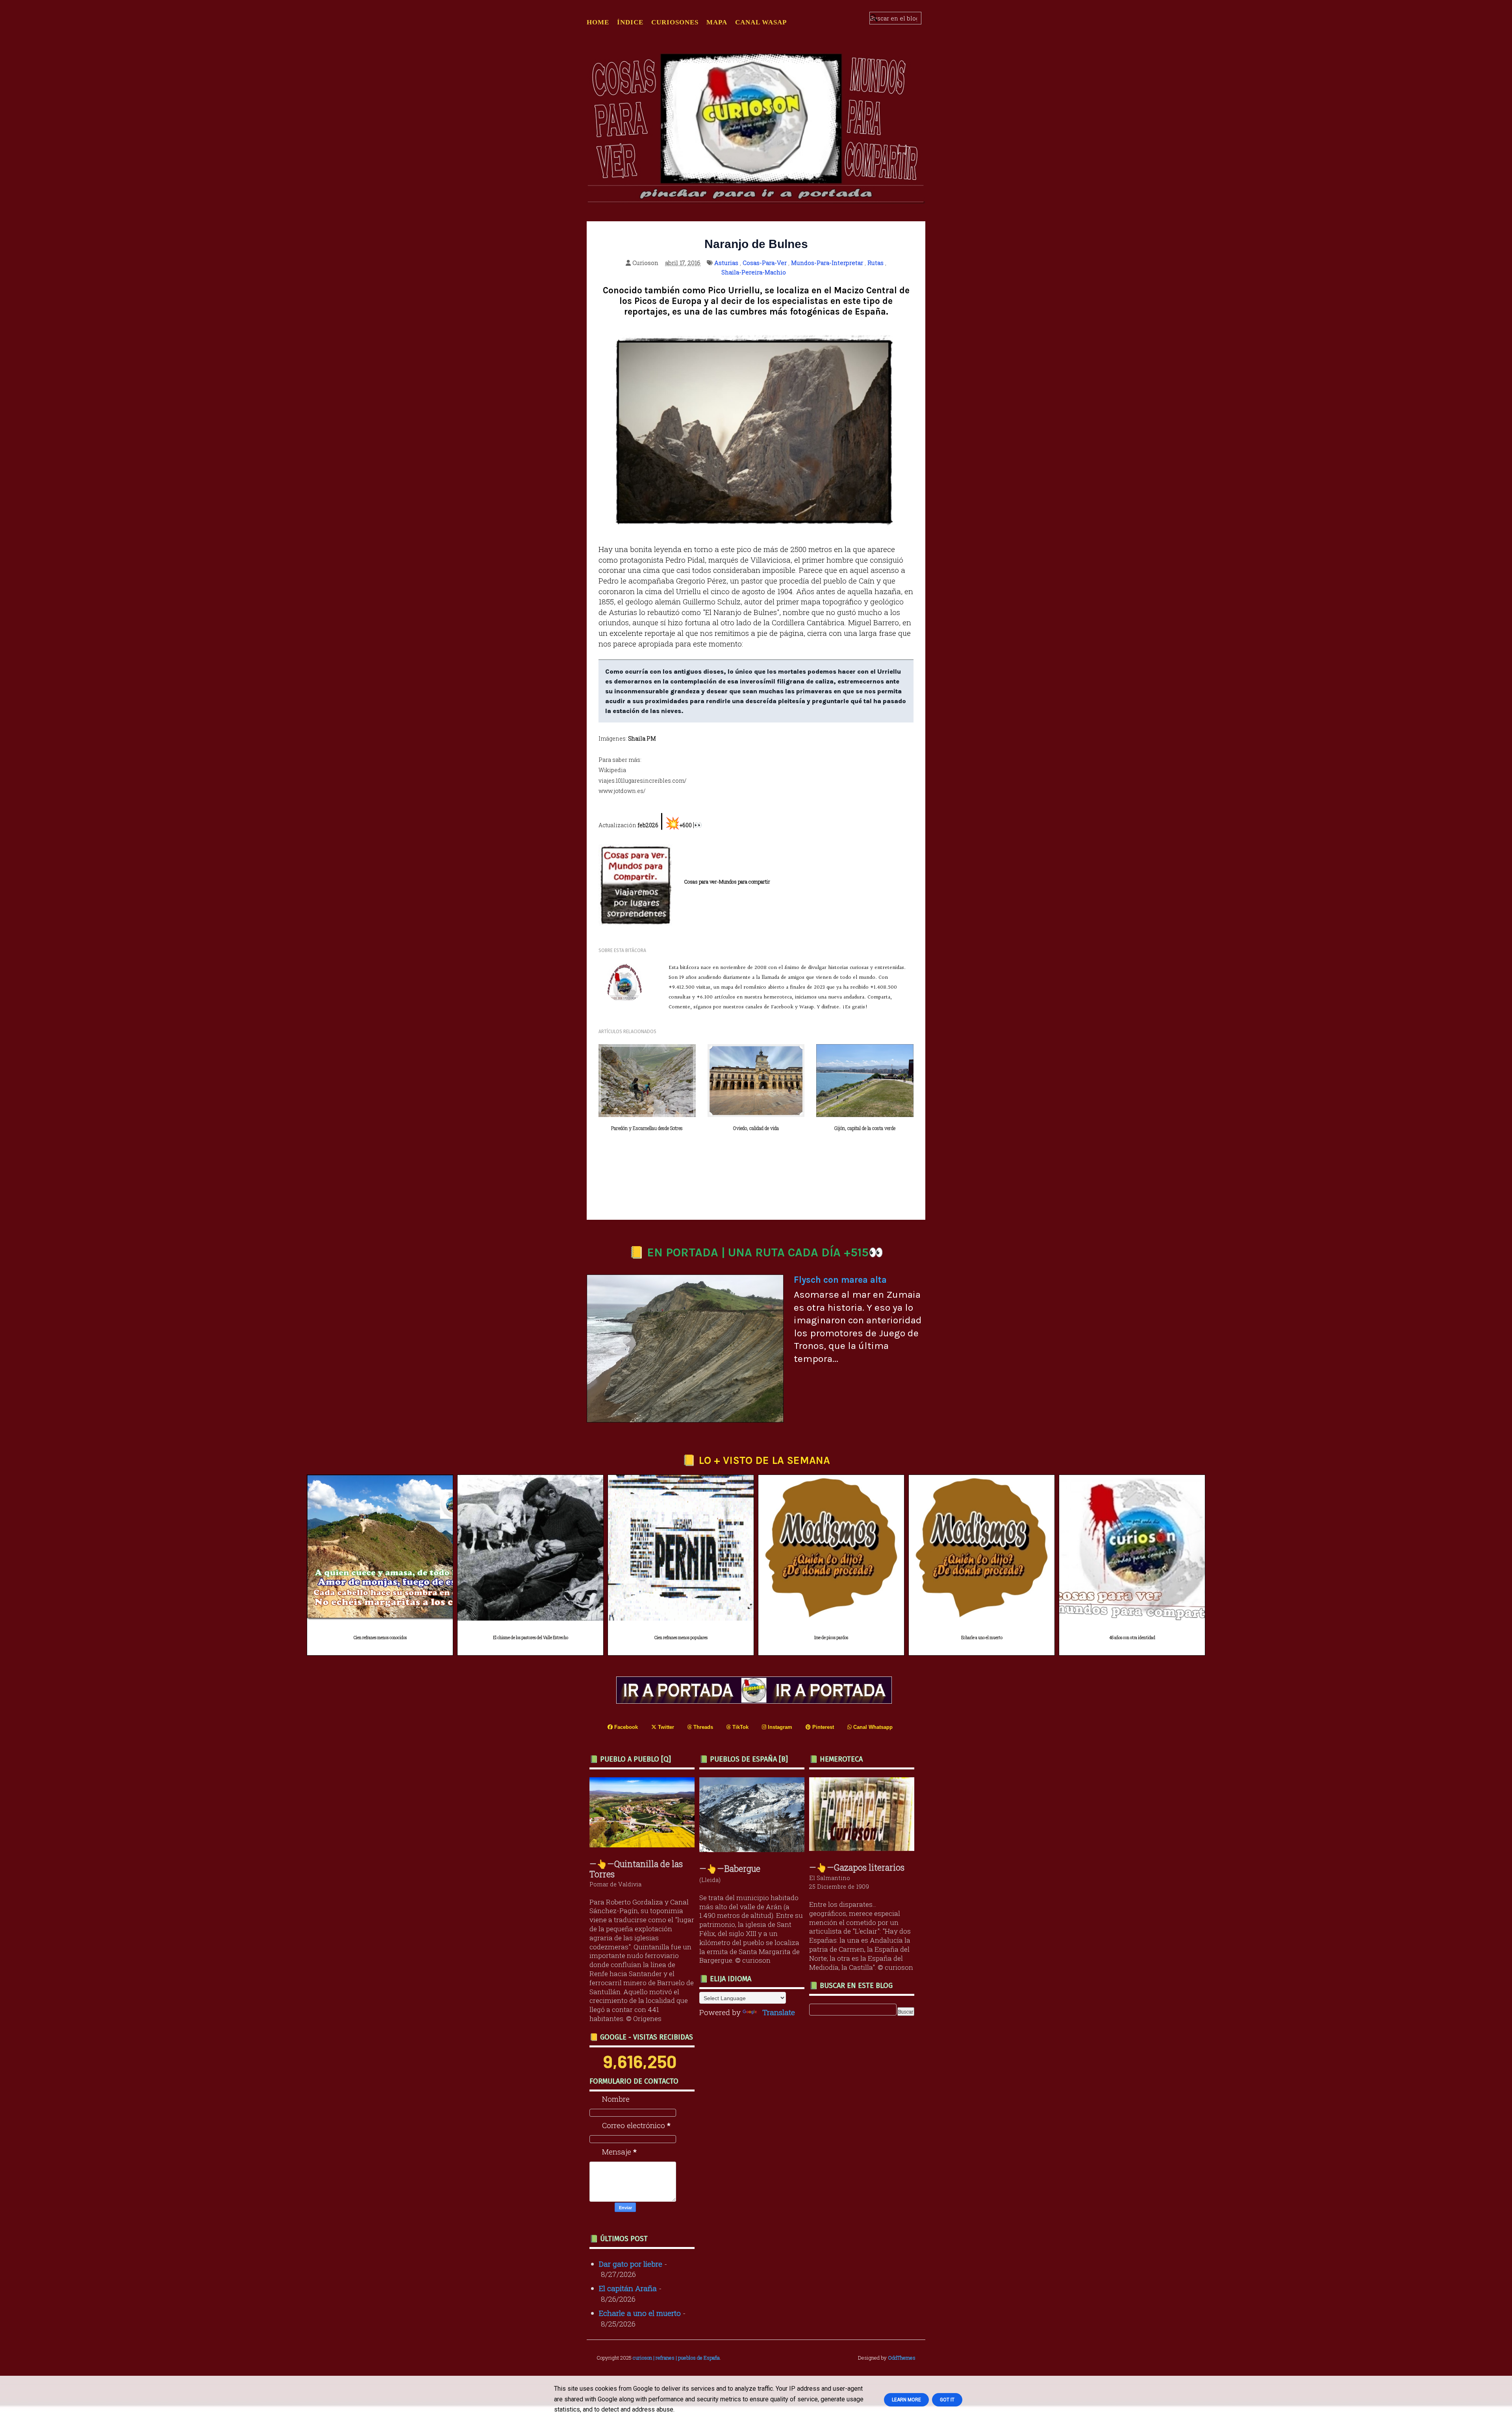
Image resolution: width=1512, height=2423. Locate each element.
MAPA (717, 22)
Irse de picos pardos (831, 1638)
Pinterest (822, 1727)
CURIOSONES (675, 22)
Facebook (625, 1727)
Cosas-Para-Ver (765, 263)
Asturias (726, 263)
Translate (779, 2012)
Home (598, 22)
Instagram (779, 1727)
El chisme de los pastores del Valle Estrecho (531, 1638)
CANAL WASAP (761, 22)
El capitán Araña (628, 2288)
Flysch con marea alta (840, 1280)
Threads (702, 1727)
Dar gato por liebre (631, 2264)
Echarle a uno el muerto (982, 1638)
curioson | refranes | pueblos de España (676, 2358)
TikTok (740, 1727)
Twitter (665, 1727)
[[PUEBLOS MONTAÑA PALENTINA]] (644, 1844)
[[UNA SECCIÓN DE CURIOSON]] (864, 1848)
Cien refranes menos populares (681, 1638)
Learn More (906, 2400)
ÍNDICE (630, 22)
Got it (947, 2400)
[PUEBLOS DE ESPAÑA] (754, 1849)
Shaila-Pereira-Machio (754, 272)
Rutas (876, 263)
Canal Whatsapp (872, 1727)
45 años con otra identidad (1132, 1638)
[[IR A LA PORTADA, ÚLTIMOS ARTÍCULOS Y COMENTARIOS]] (756, 1701)
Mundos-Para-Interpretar (827, 263)
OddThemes (902, 2358)
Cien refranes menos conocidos (380, 1638)
